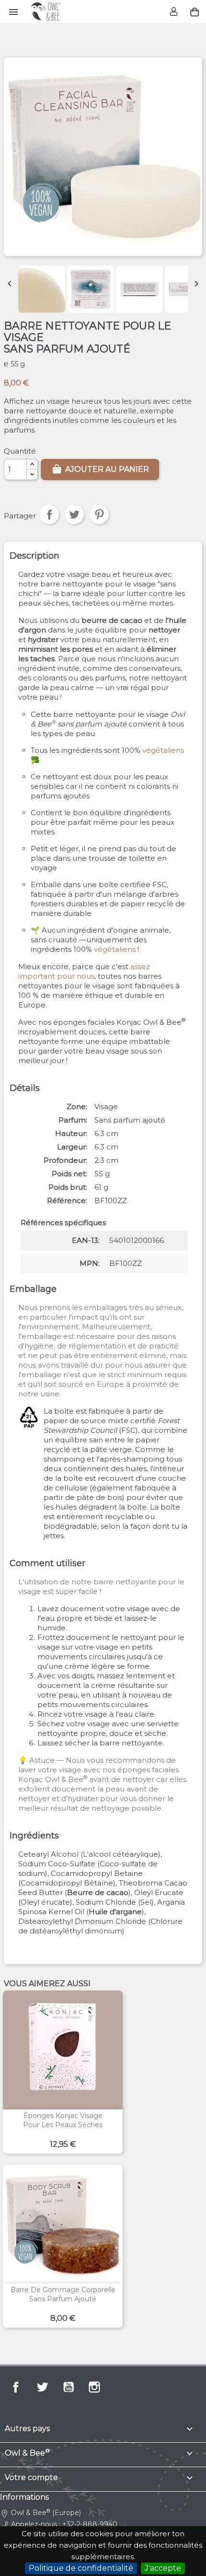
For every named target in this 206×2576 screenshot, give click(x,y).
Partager (49, 515)
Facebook (16, 2387)
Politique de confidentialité (81, 2568)
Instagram (94, 2387)
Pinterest (99, 515)
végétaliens (163, 750)
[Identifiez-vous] (175, 12)
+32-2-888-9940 (90, 2524)
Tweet (74, 515)
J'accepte (163, 2568)
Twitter (42, 2387)
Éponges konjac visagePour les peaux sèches (63, 2120)
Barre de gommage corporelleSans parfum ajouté (63, 2295)
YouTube (69, 2387)
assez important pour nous (84, 971)
